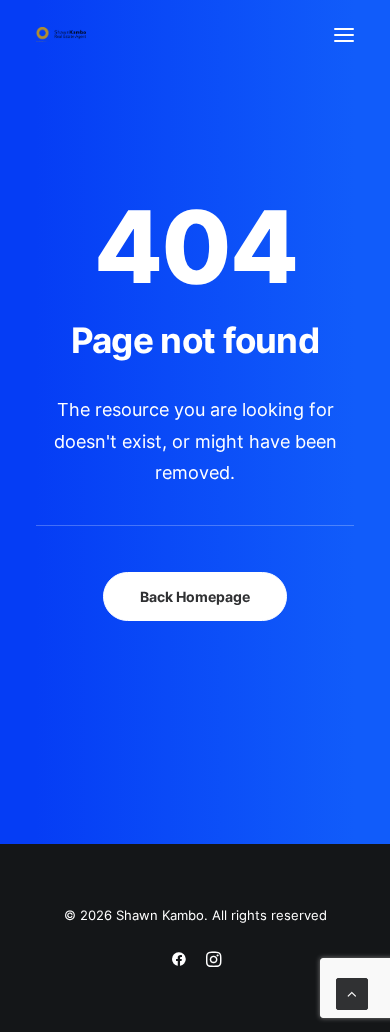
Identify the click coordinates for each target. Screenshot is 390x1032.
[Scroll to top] (352, 992)
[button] (344, 34)
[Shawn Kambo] (61, 34)
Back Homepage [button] (195, 596)
